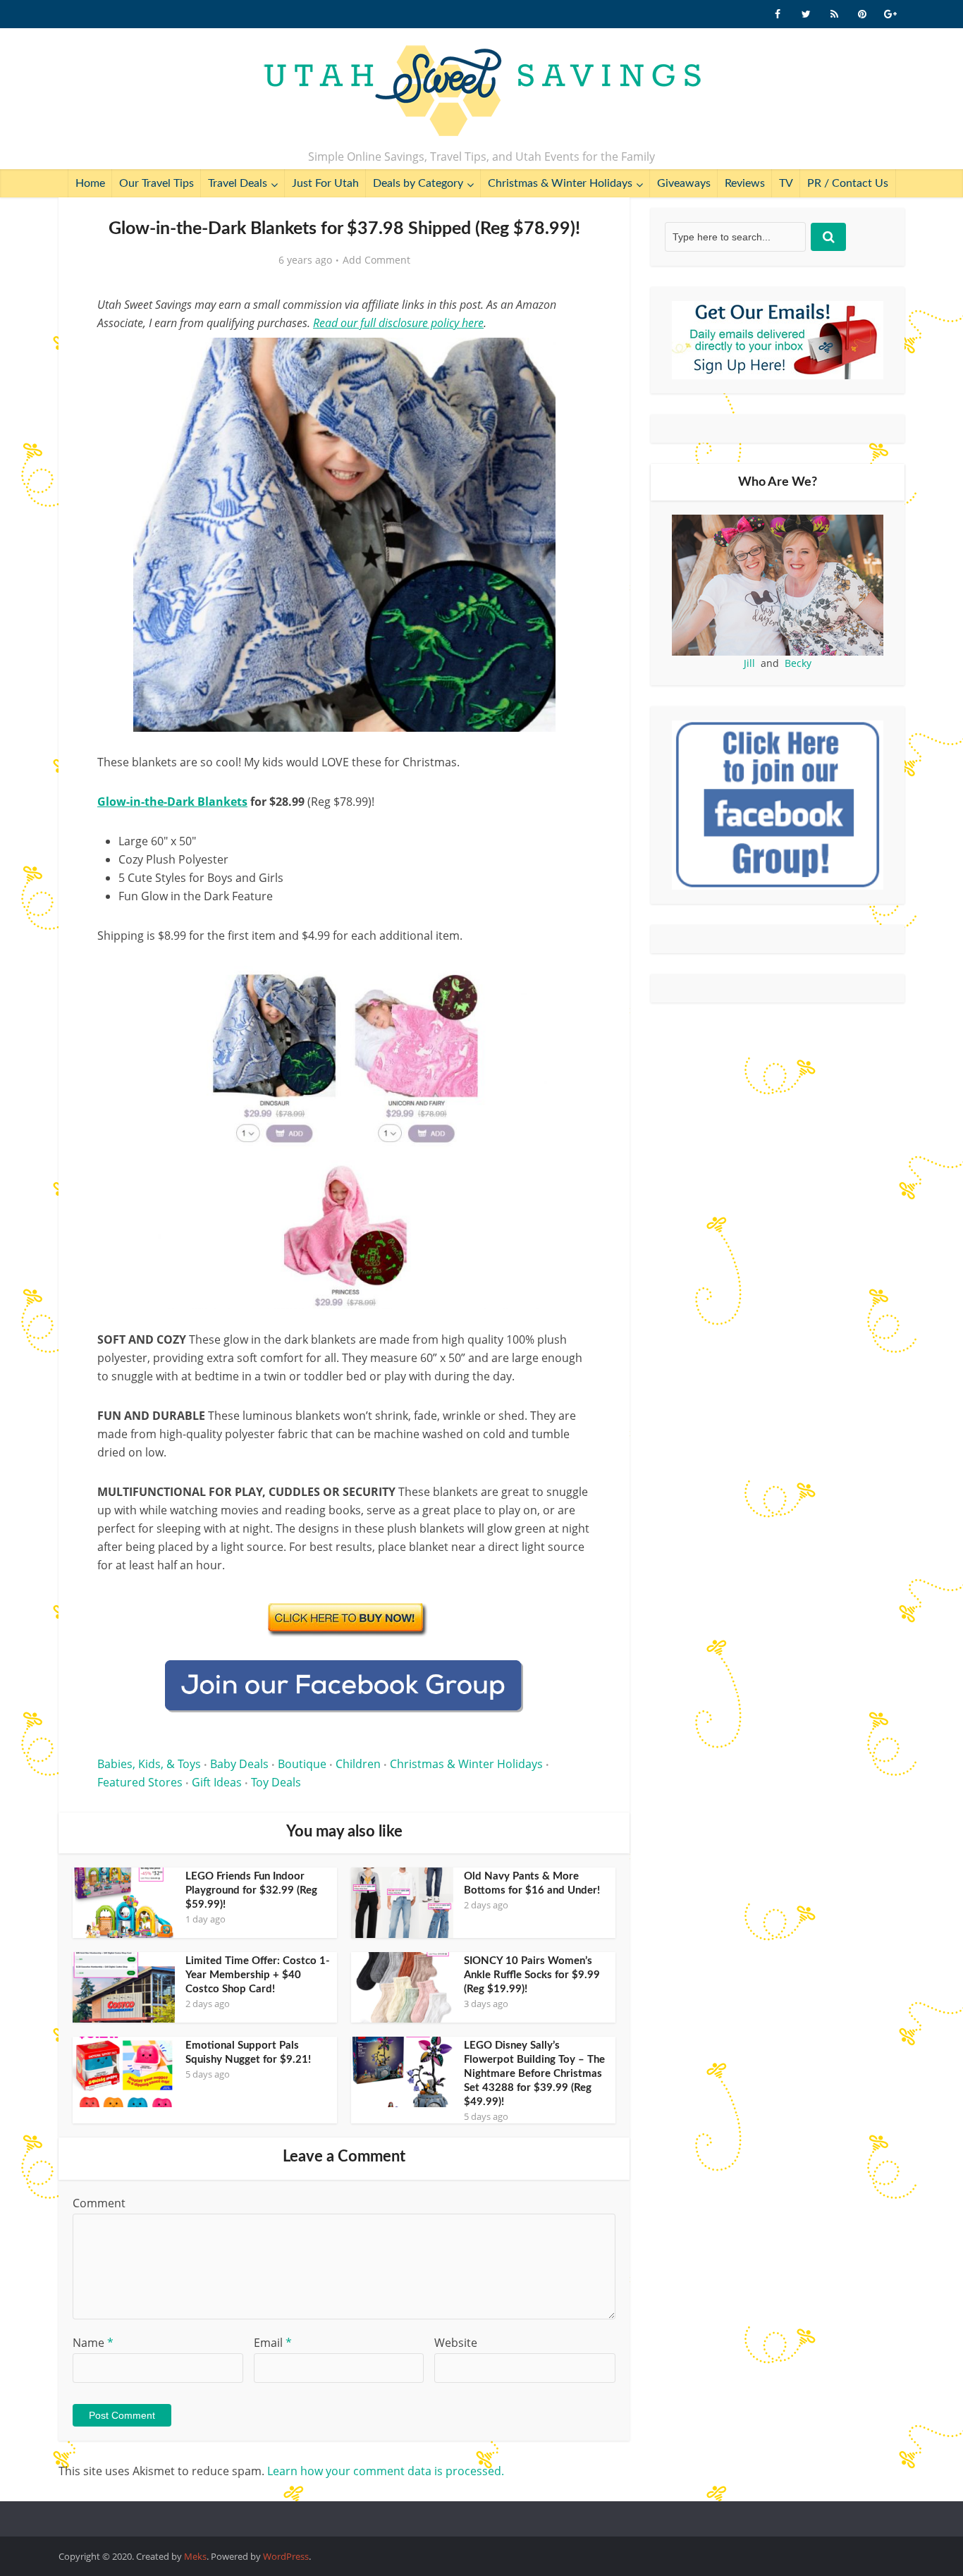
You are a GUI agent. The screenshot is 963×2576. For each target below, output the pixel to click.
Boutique (302, 1764)
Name (93, 2343)
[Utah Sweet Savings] (482, 92)
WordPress (286, 2556)
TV (786, 183)
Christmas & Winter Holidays (560, 183)
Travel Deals (238, 183)
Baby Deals (239, 1764)
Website (456, 2343)
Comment (99, 2203)
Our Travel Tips (157, 183)
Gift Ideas (217, 1782)
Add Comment (376, 260)
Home (90, 183)
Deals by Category (418, 183)
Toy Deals (276, 1782)
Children (358, 1764)
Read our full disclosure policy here (398, 323)
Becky (798, 663)
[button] (570, 358)
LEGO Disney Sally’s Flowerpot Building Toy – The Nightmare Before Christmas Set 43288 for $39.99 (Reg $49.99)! (534, 2074)
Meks (195, 2556)
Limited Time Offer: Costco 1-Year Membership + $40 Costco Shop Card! (258, 1975)
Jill (749, 663)
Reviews (745, 183)
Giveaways (684, 183)
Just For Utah (325, 183)
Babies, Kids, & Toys (149, 1764)
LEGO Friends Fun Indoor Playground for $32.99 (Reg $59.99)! (251, 1890)
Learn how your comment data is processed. (386, 2471)
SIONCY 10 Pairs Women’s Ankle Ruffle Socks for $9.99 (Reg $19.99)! (532, 1975)
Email (273, 2343)
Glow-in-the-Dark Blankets (172, 802)
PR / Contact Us (848, 183)
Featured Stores (140, 1782)
